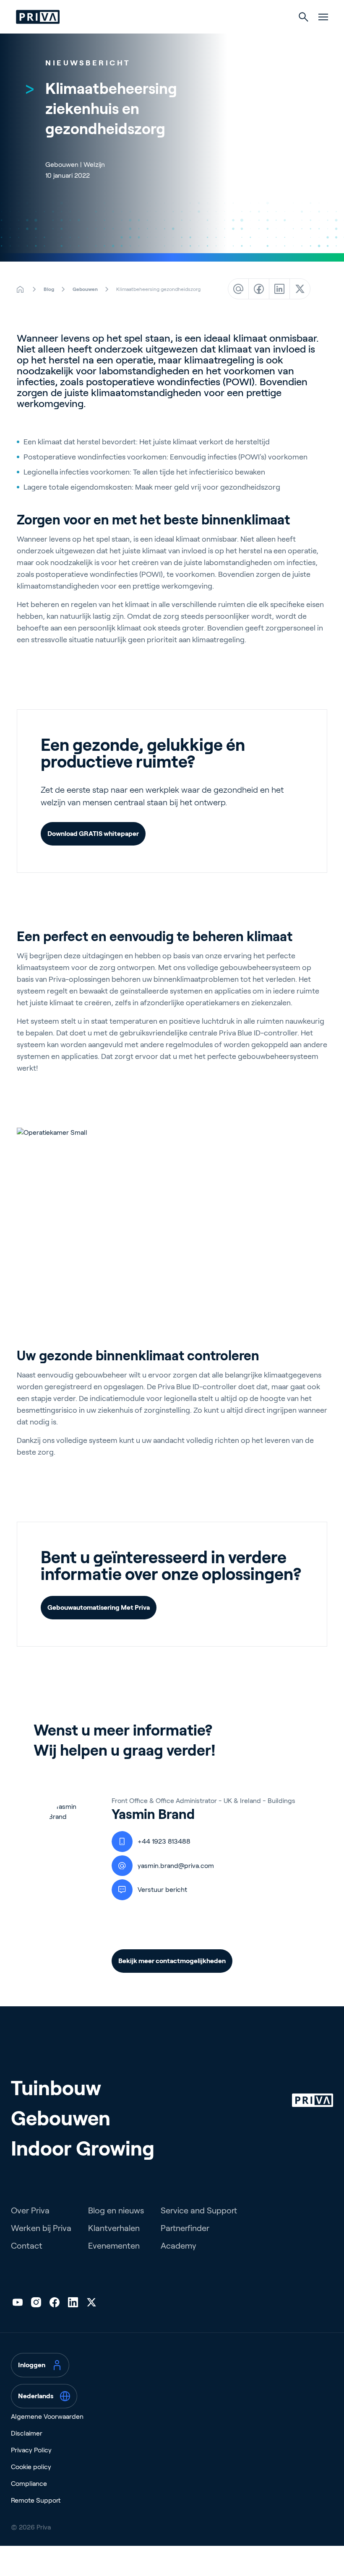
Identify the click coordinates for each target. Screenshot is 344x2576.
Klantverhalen (114, 2228)
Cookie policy (31, 2467)
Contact (27, 2246)
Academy (179, 2246)
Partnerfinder (185, 2228)
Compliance (29, 2484)
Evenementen (114, 2246)
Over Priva (30, 2210)
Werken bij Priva (41, 2228)
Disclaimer (27, 2433)
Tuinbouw (56, 2088)
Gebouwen (61, 2118)
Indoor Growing (83, 2149)
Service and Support (199, 2210)
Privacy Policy (31, 2450)
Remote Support (36, 2500)
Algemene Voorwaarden (47, 2416)
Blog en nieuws (116, 2210)
